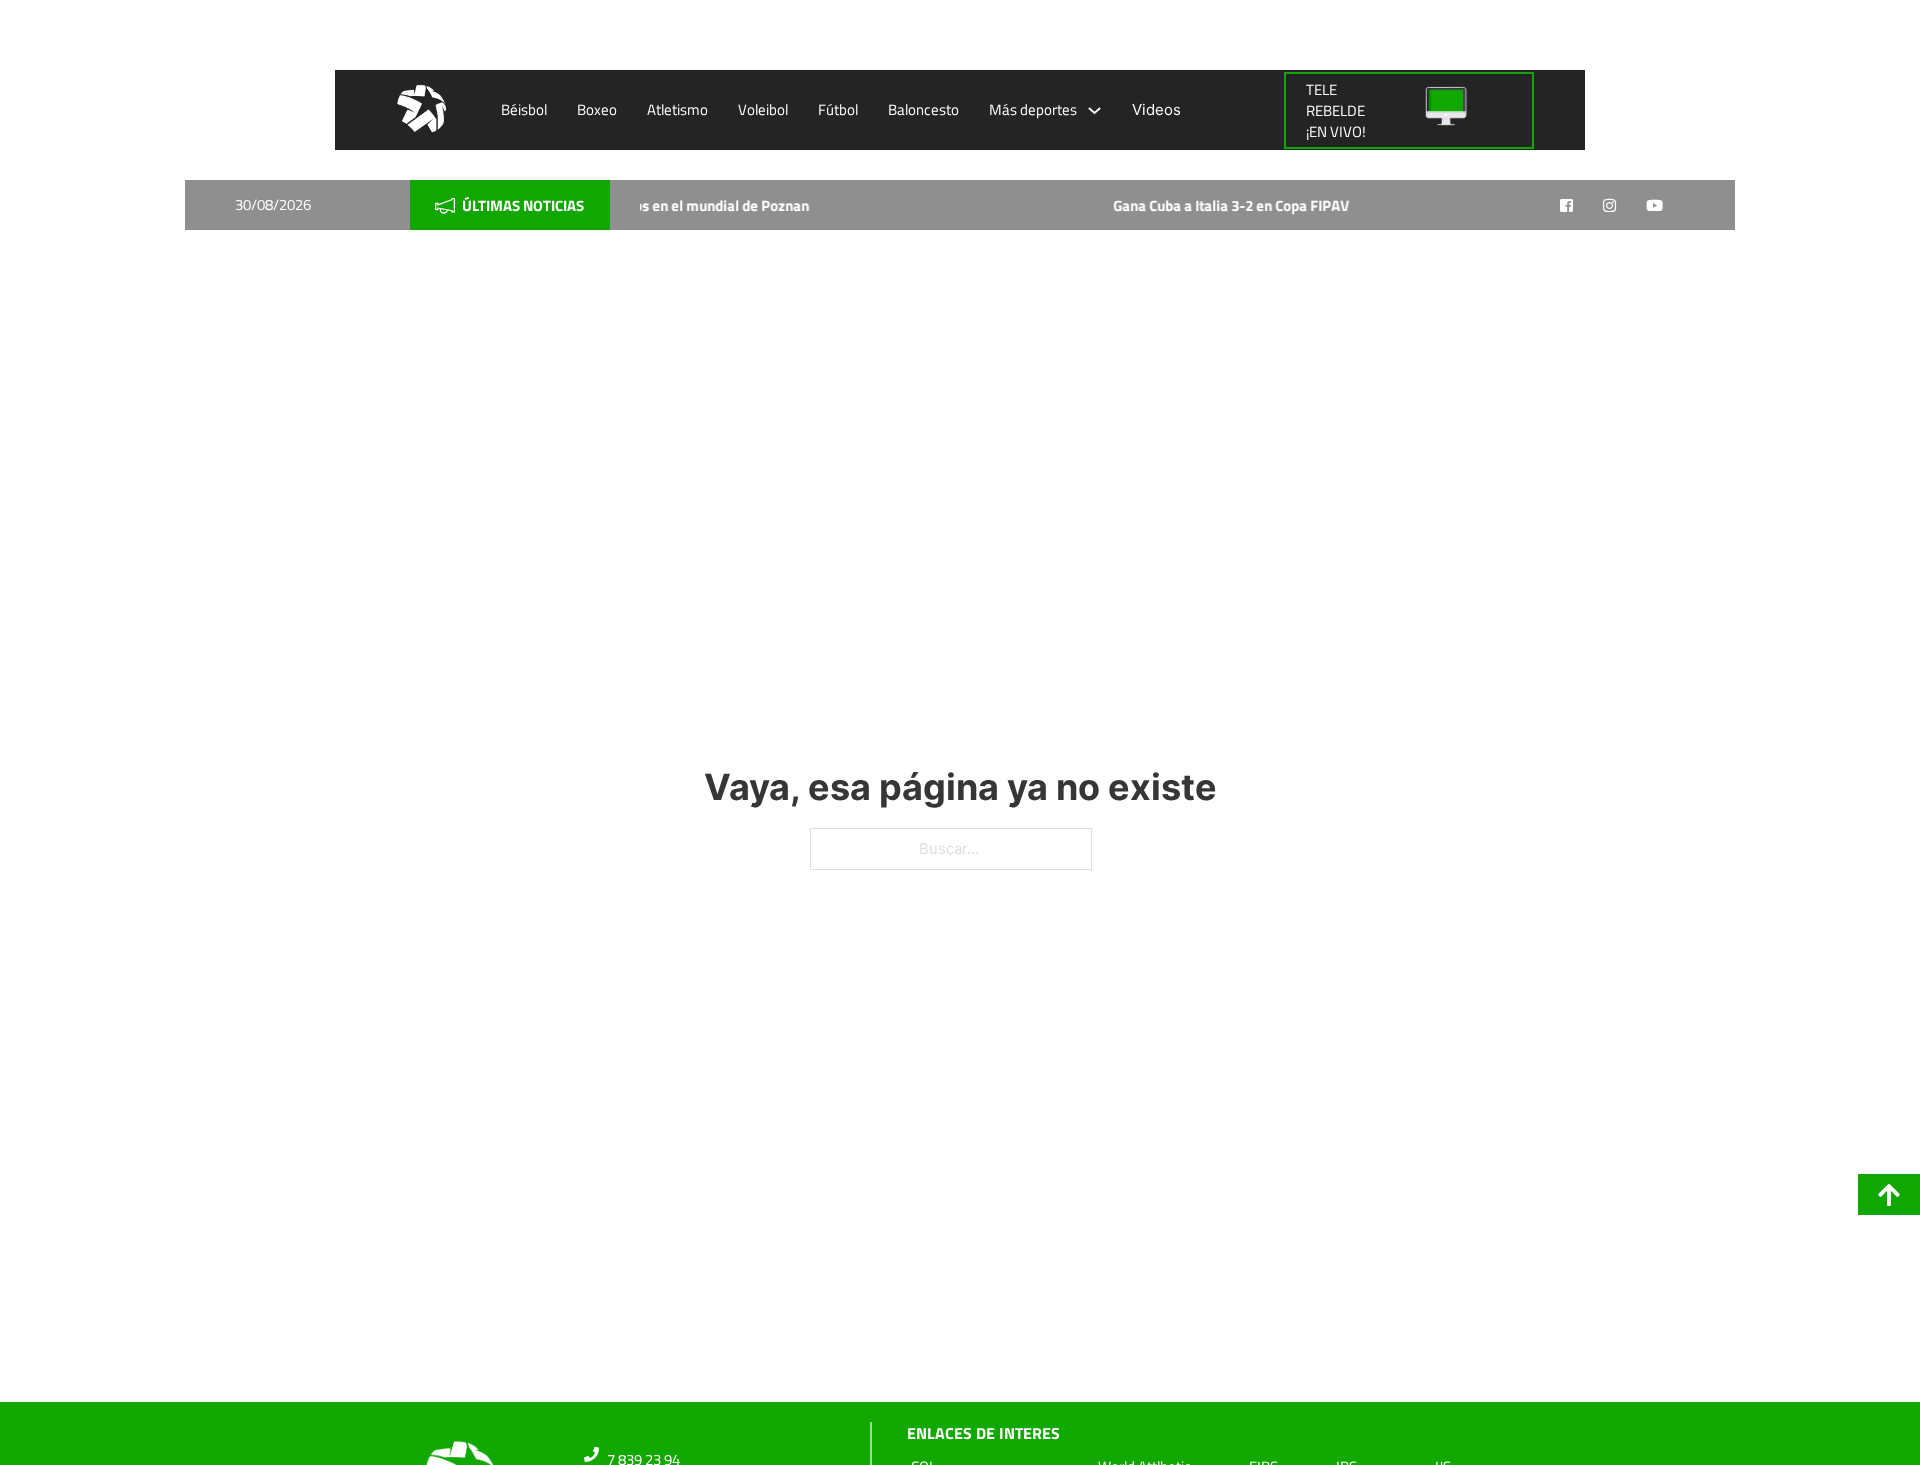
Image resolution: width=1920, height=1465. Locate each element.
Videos (1156, 109)
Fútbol (838, 109)
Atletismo (677, 109)
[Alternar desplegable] (1094, 110)
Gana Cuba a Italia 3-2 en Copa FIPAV (1157, 205)
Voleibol (763, 109)
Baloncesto (923, 109)
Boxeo (597, 109)
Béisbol (524, 109)
